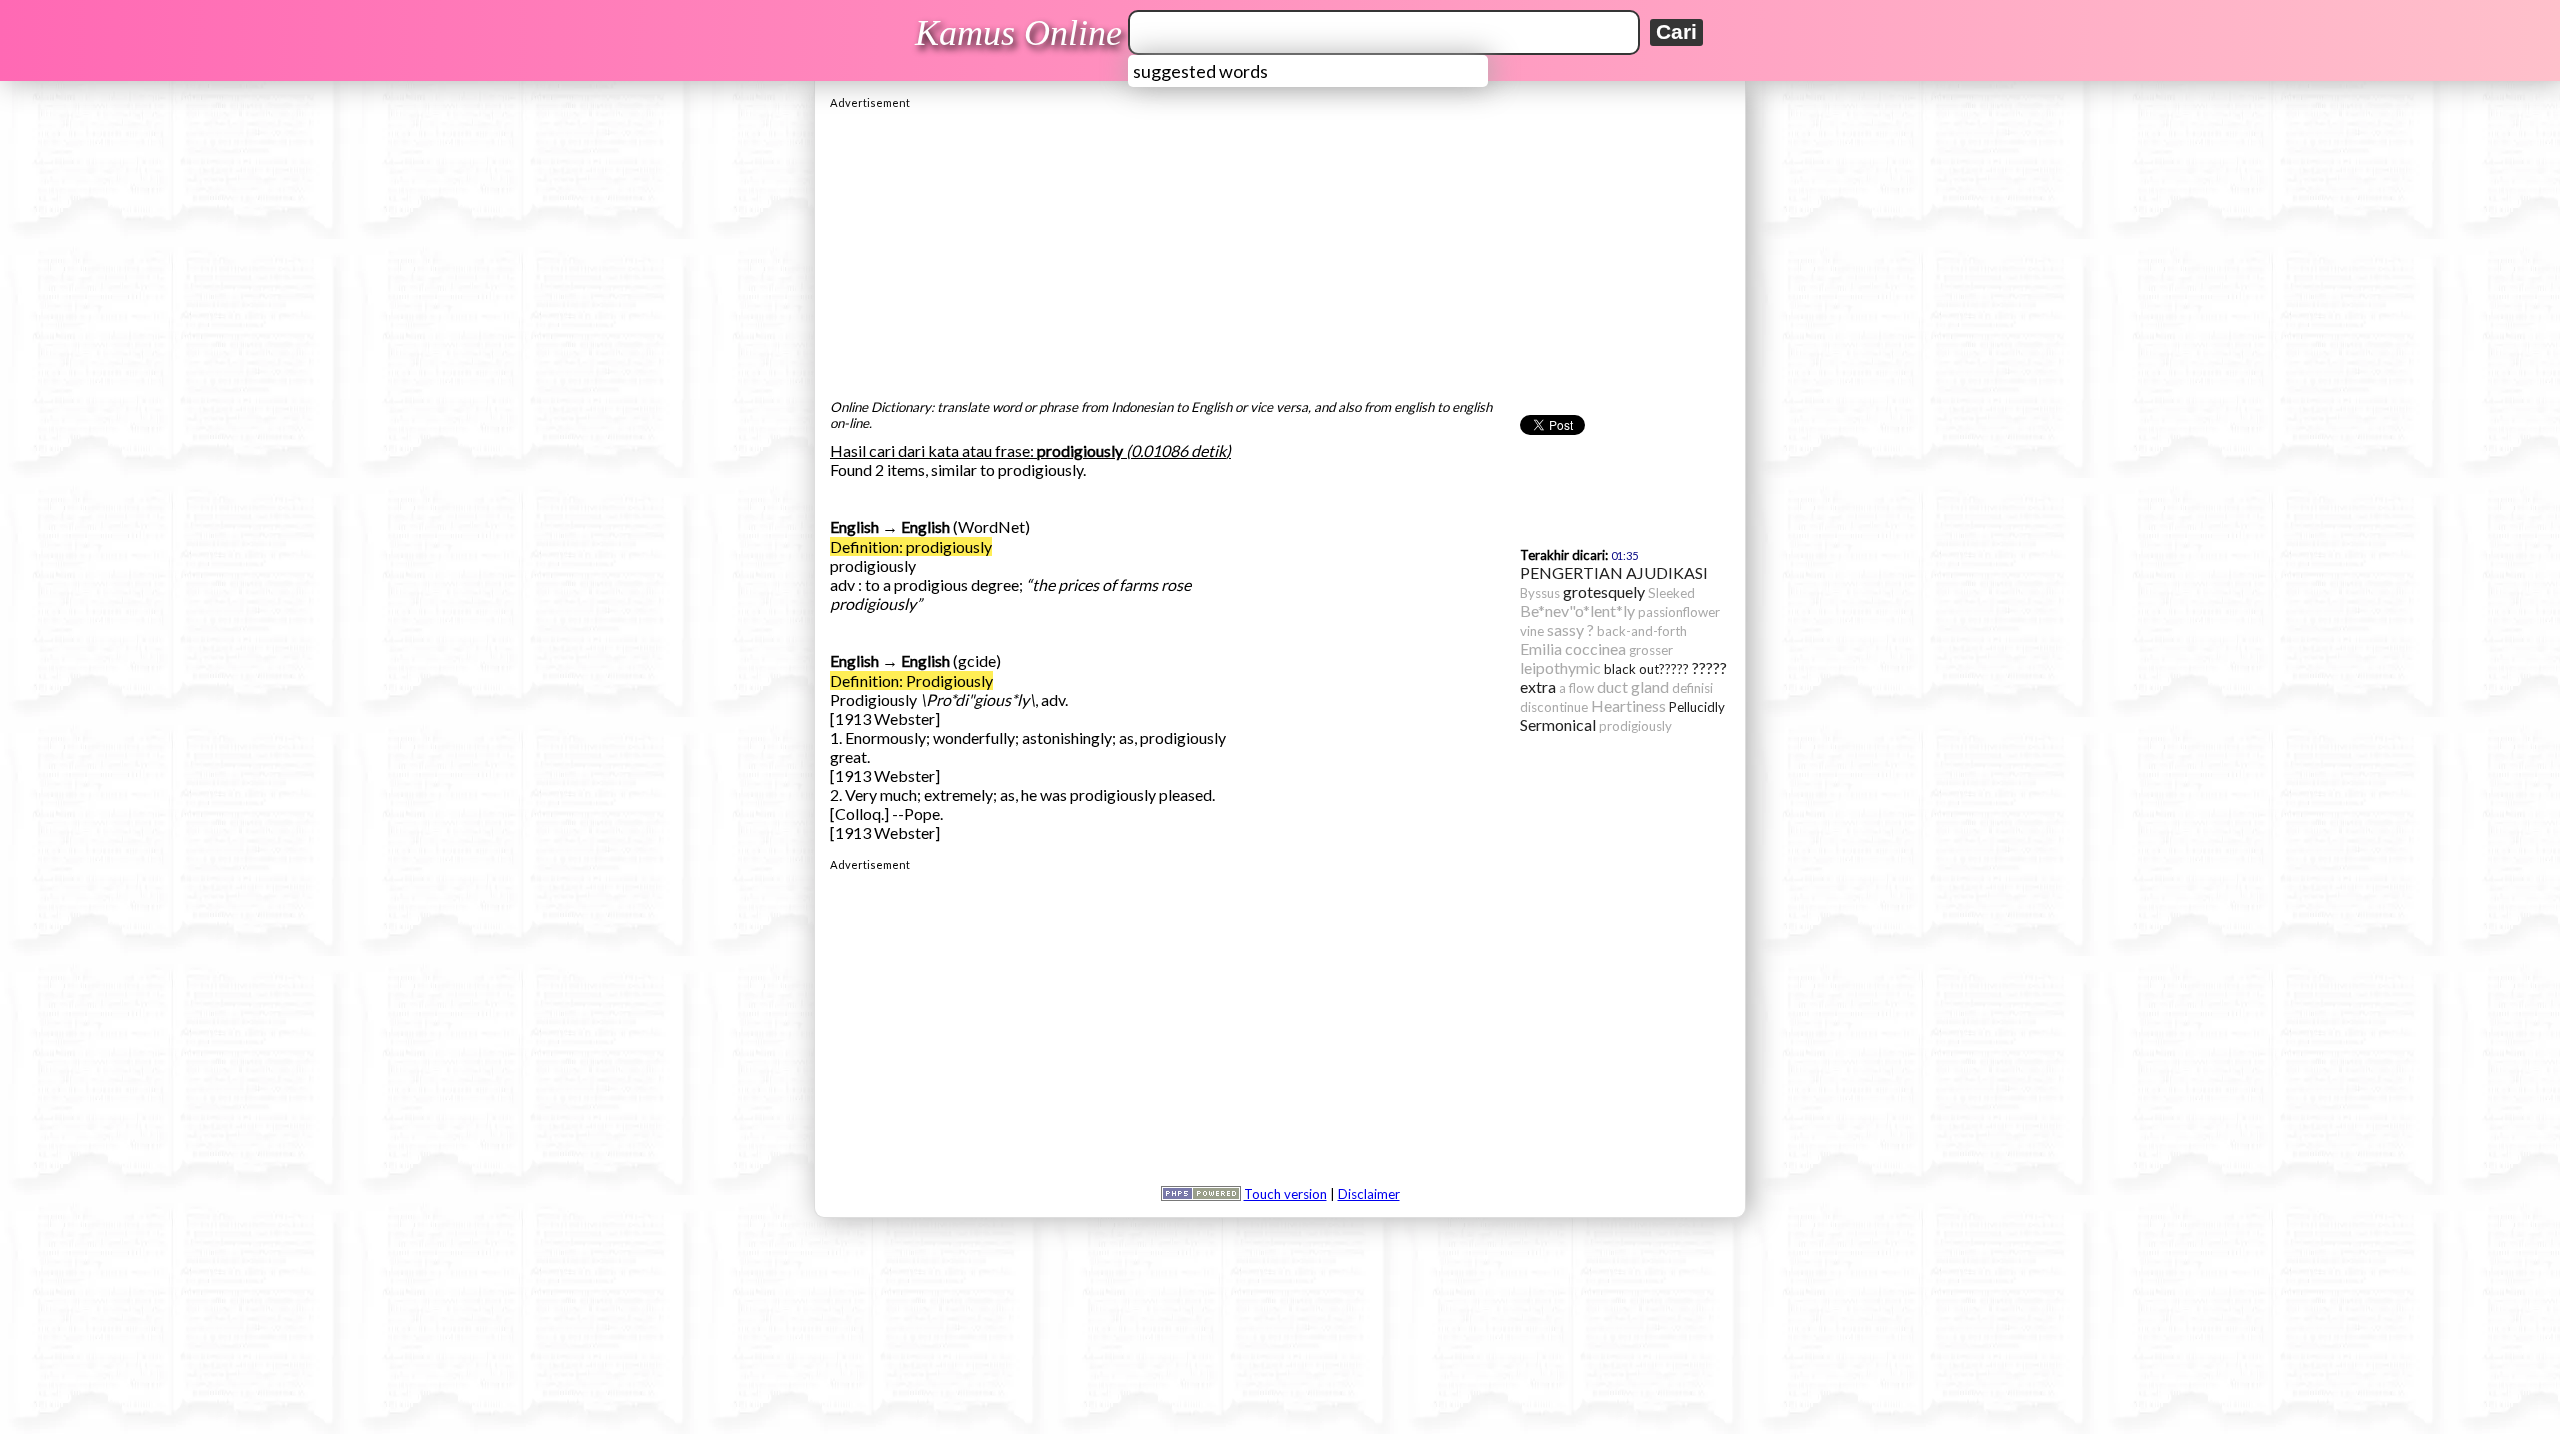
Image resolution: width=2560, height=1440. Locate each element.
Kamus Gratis (1021, 33)
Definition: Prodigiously (911, 680)
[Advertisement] (1280, 249)
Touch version (1285, 1194)
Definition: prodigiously (911, 546)
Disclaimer (1369, 1194)
